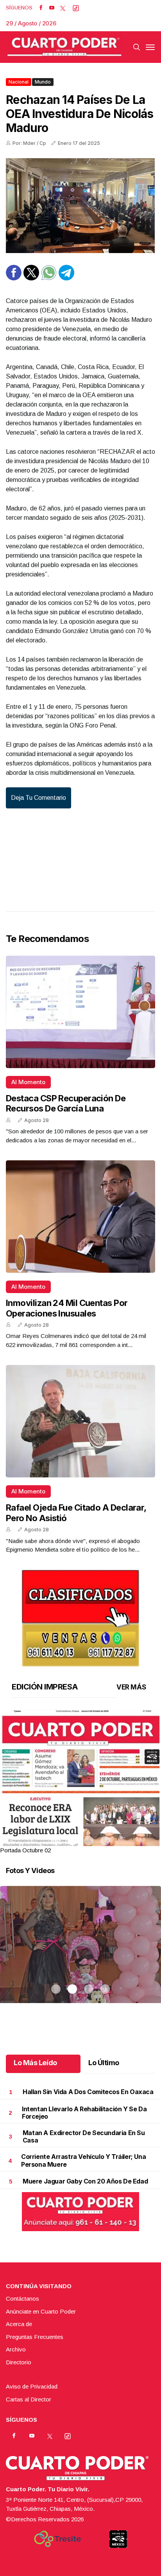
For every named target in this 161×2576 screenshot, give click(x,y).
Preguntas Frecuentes (35, 2337)
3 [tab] (89, 1841)
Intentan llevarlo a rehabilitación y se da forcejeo (84, 2113)
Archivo (16, 2349)
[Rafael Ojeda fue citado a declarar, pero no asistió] (80, 1421)
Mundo (43, 82)
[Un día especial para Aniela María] (80, 1954)
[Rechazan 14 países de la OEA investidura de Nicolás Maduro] (80, 206)
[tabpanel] (80, 1782)
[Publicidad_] (80, 1615)
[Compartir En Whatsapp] (49, 278)
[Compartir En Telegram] (66, 278)
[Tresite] (57, 2539)
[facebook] (41, 8)
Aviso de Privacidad (32, 2386)
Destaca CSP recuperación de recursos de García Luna (66, 1103)
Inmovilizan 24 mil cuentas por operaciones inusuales (67, 1308)
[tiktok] (76, 8)
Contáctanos (22, 2299)
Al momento (28, 1082)
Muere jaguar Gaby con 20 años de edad (85, 2181)
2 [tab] (72, 1841)
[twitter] (63, 8)
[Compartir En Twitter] (31, 278)
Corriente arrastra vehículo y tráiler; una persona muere (83, 2160)
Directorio (19, 2362)
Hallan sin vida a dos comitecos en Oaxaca (88, 2092)
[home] (64, 47)
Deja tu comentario (38, 798)
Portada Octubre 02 (25, 1850)
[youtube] (52, 8)
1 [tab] (56, 1841)
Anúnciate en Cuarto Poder (41, 2311)
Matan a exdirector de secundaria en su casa (84, 2136)
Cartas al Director (29, 2399)
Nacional (19, 82)
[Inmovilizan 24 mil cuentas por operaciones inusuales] (80, 1217)
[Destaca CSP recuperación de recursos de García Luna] (80, 1012)
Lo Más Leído (35, 2063)
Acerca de (19, 2324)
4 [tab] (105, 1841)
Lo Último (104, 2063)
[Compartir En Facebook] (14, 278)
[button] (80, 1813)
